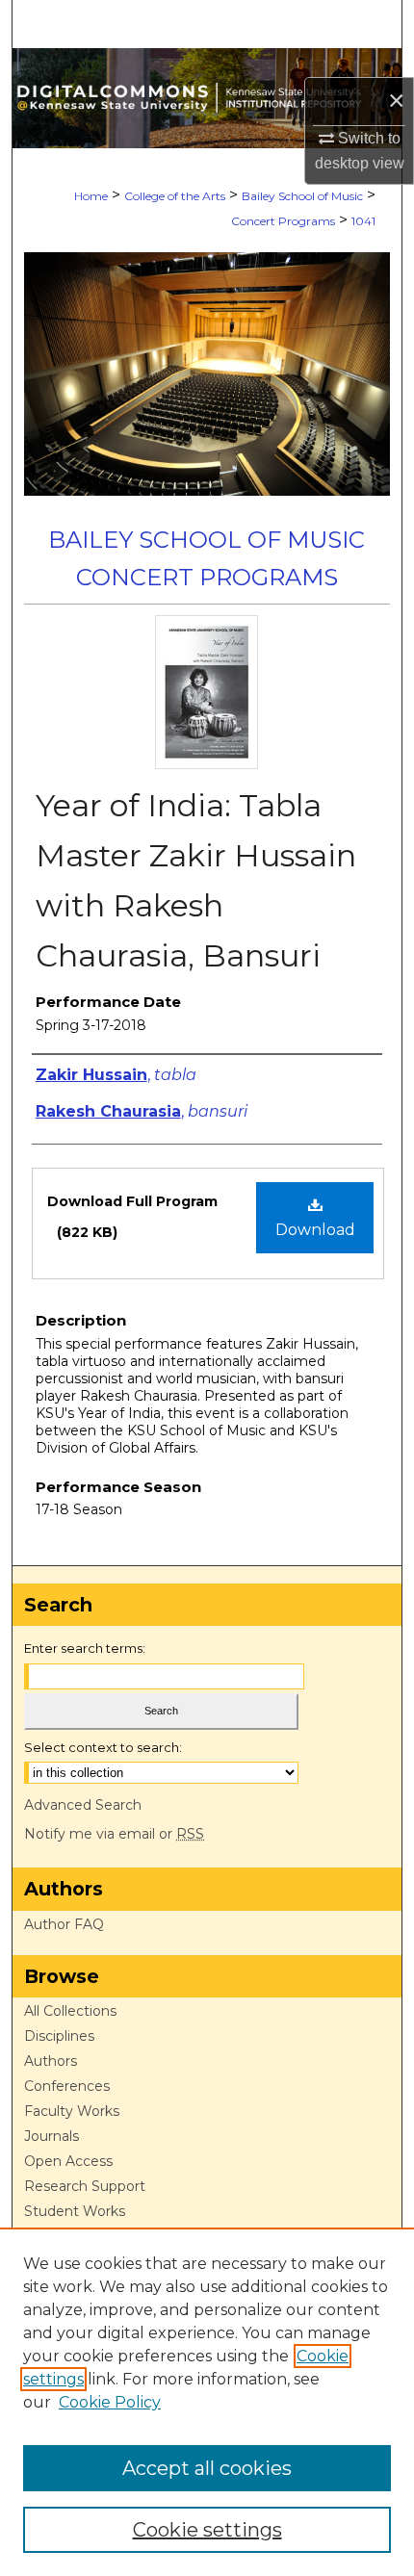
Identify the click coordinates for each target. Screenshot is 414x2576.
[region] (207, 2402)
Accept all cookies (207, 2468)
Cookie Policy (110, 2402)
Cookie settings (207, 2530)
